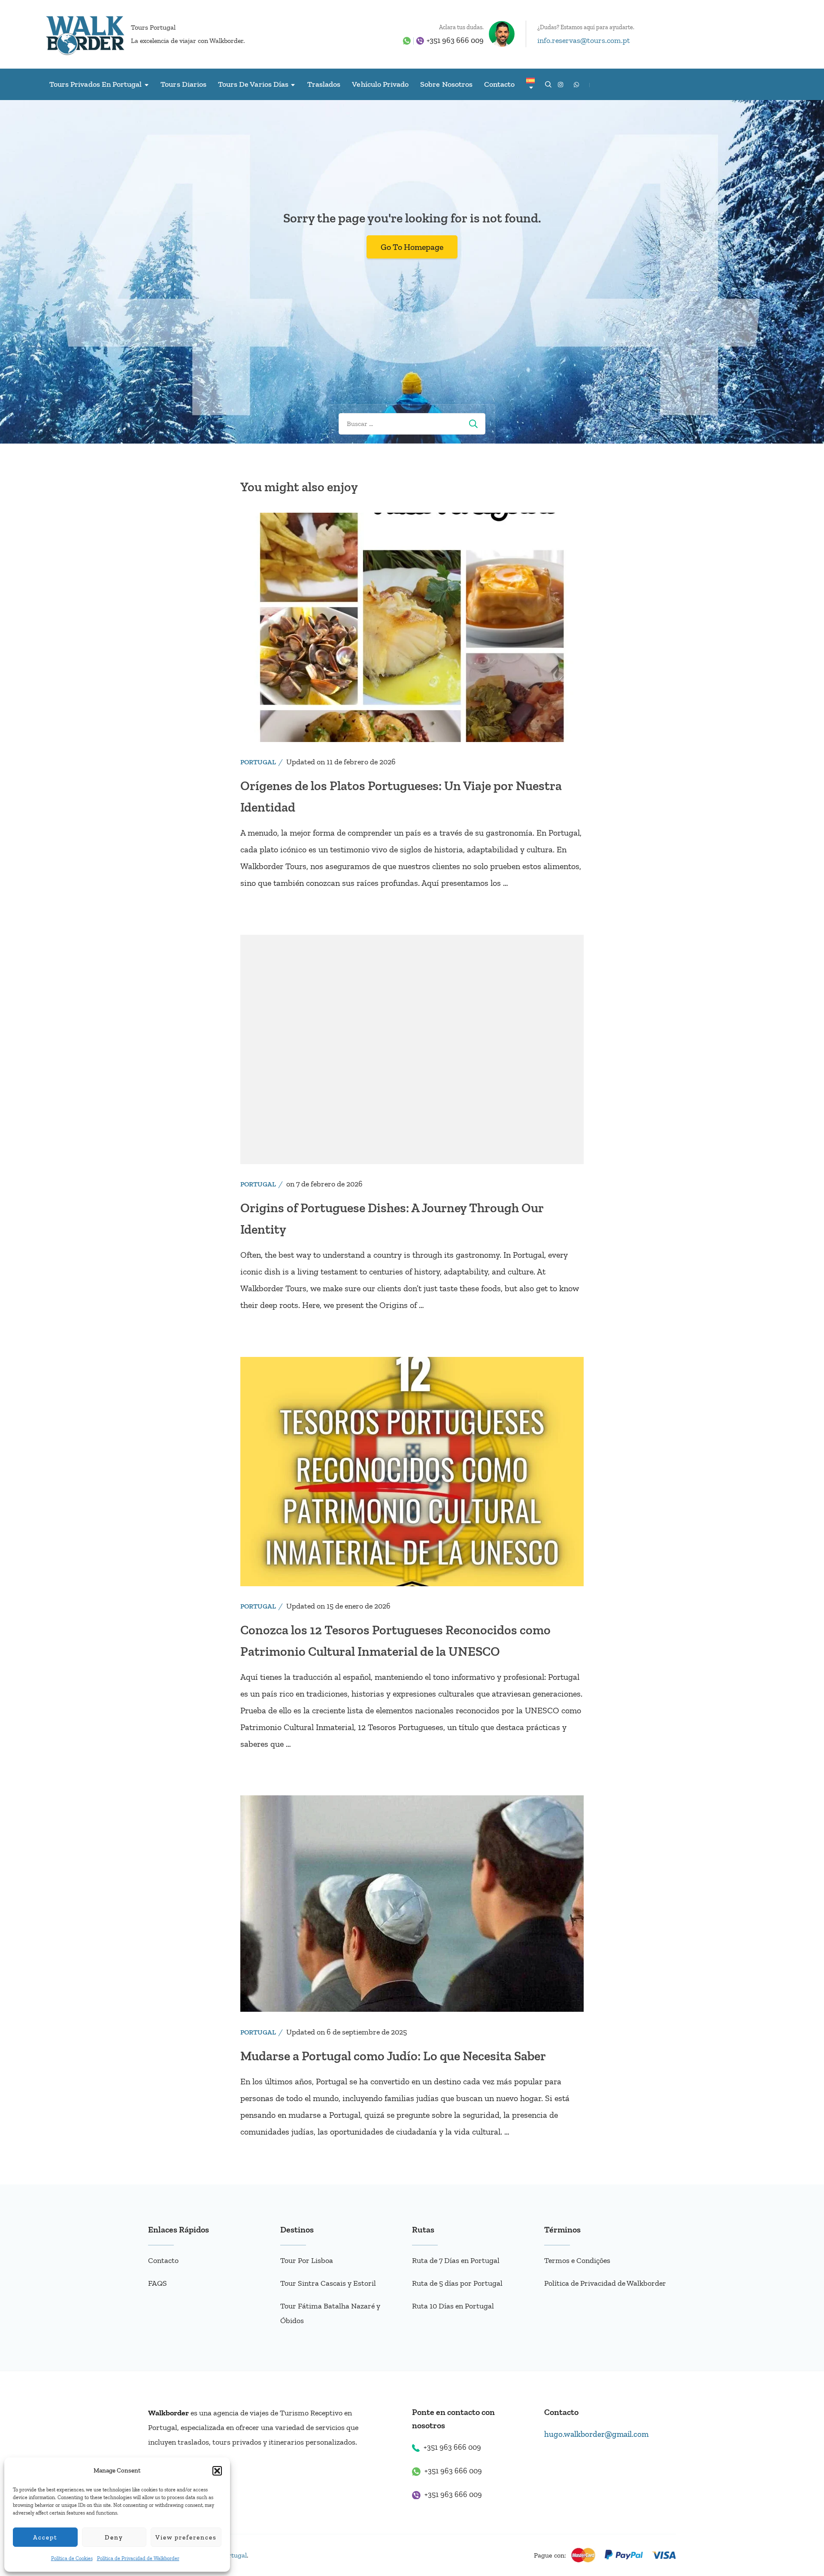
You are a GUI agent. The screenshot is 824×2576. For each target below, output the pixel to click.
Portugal (258, 762)
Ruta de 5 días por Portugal (457, 2283)
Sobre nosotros (446, 84)
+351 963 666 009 (455, 40)
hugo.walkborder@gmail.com (596, 2434)
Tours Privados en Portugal (95, 84)
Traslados (324, 84)
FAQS (158, 2283)
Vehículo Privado (380, 84)
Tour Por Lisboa (307, 2260)
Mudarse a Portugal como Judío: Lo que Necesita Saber (393, 2056)
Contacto (499, 84)
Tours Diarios (183, 84)
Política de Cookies (72, 2558)
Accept (45, 2537)
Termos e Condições (577, 2260)
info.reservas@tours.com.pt (584, 40)
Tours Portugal (153, 27)
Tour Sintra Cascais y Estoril (328, 2283)
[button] (217, 2471)
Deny (114, 2537)
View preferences (186, 2537)
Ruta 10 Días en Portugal (453, 2306)
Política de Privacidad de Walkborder (138, 2558)
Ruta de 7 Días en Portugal (456, 2260)
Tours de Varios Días (253, 84)
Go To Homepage (412, 247)
